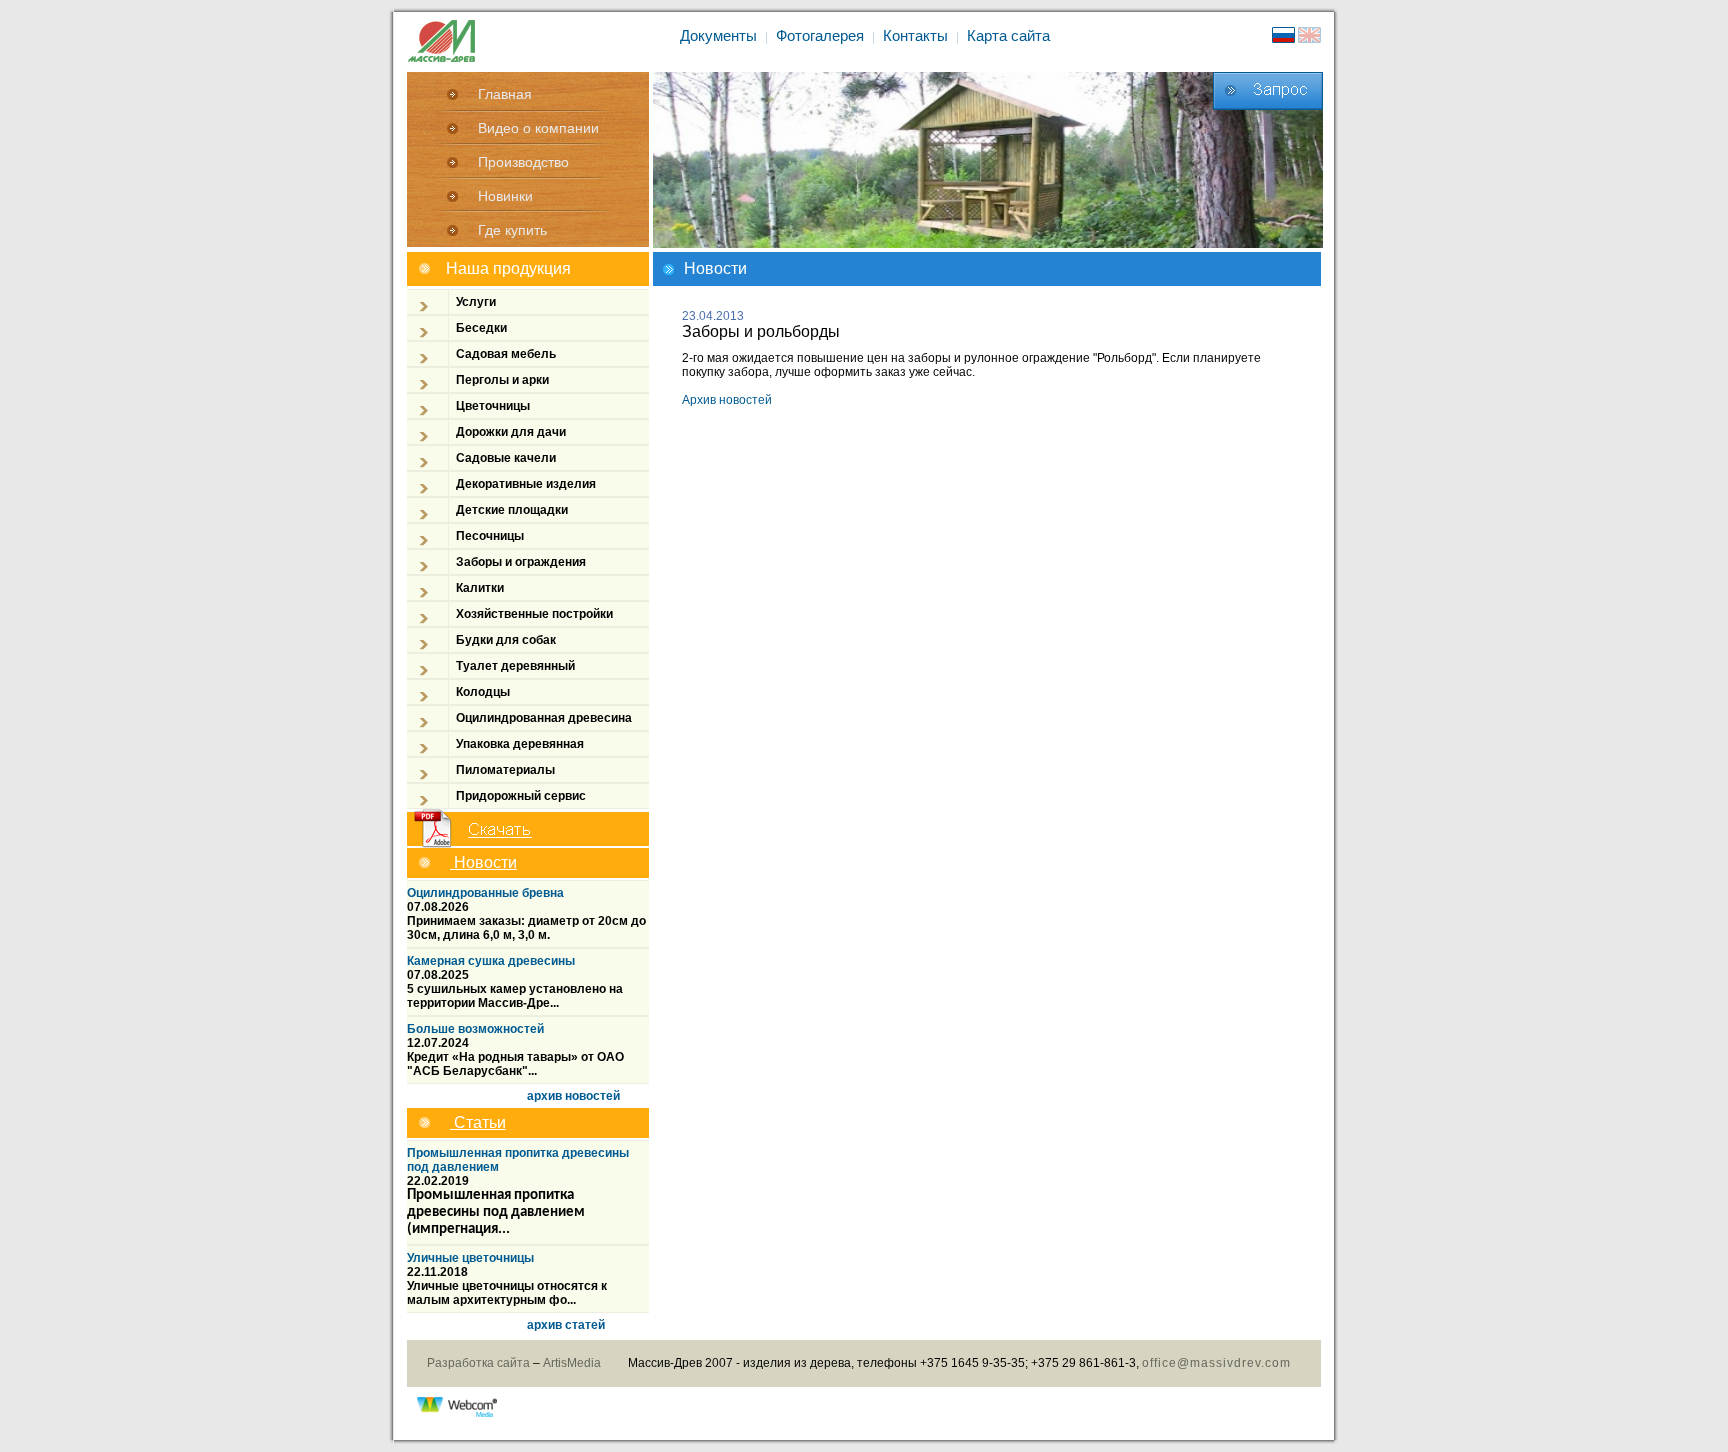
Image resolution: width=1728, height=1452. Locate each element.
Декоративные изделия (526, 484)
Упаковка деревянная (520, 744)
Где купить (512, 230)
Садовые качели (506, 458)
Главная (505, 94)
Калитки (480, 588)
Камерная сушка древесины (491, 961)
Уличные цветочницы (470, 1258)
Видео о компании (538, 128)
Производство (523, 162)
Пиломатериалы (505, 770)
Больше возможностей (475, 1029)
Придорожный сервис (521, 796)
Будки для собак (506, 640)
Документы (718, 35)
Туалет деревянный (515, 666)
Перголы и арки (502, 380)
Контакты (915, 35)
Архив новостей (727, 400)
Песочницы (490, 536)
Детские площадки (512, 510)
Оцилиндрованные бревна (485, 893)
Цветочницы (493, 406)
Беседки (481, 328)
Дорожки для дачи (511, 432)
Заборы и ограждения (521, 562)
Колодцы (483, 692)
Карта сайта (1008, 35)
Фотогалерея (820, 35)
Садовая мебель (506, 354)
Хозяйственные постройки (534, 614)
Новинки (505, 196)
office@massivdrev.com (1216, 1363)
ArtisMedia (572, 1363)
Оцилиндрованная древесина (544, 718)
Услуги (476, 302)
